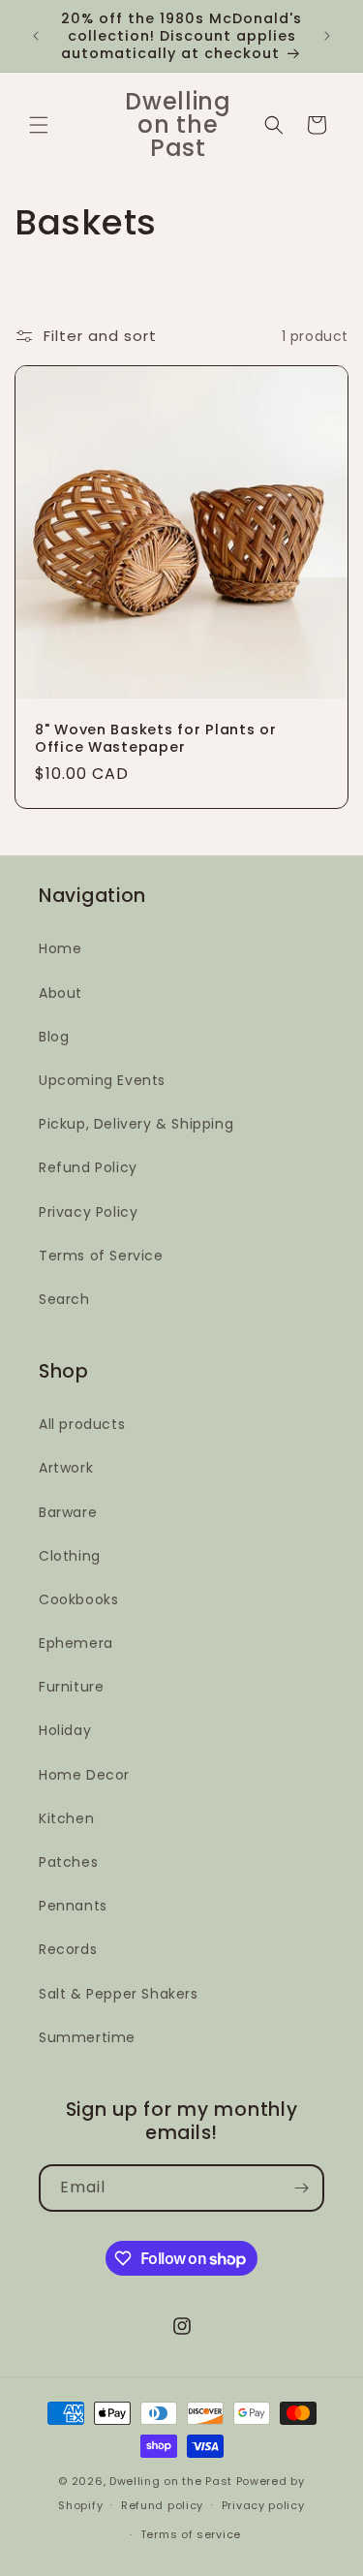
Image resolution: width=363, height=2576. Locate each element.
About (60, 993)
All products (82, 1424)
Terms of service (191, 2534)
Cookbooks (78, 1599)
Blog (54, 1037)
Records (68, 1949)
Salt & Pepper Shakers (119, 1994)
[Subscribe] (301, 2188)
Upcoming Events (102, 1080)
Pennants (73, 1906)
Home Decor (84, 1775)
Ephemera (76, 1643)
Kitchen (66, 1818)
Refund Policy (88, 1167)
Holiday (65, 1730)
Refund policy (162, 2505)
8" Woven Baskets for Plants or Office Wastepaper (156, 738)
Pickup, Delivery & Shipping (136, 1124)
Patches (68, 1862)
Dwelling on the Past (171, 2481)
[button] (39, 125)
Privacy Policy (88, 1212)
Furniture (71, 1687)
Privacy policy (263, 2505)
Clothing (70, 1556)
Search (64, 1299)
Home (60, 948)
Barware (68, 1512)
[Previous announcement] (36, 36)
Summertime (87, 2037)
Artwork (66, 1468)
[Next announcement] (327, 36)
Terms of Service (101, 1256)
